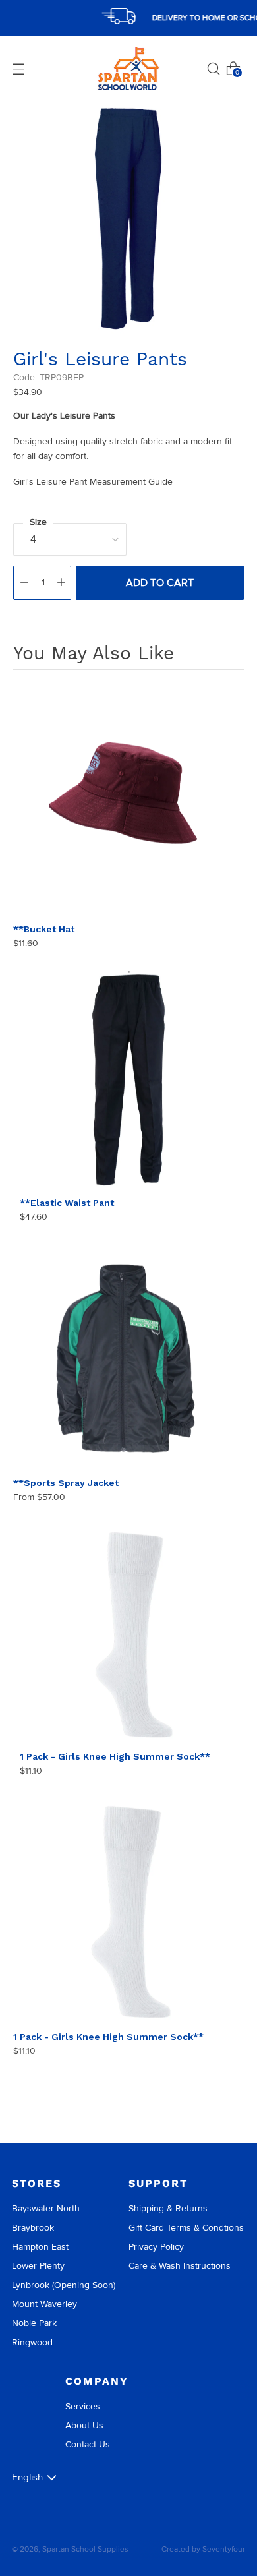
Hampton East (40, 2247)
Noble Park (34, 2323)
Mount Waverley (44, 2304)
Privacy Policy (156, 2247)
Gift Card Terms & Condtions (186, 2228)
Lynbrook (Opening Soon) (64, 2285)
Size (38, 522)
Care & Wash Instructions (180, 2266)
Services (83, 2406)
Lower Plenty (38, 2266)
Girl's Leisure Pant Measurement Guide (93, 482)
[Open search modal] (214, 69)
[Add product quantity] (61, 583)
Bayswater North (46, 2208)
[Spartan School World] (128, 69)
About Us (84, 2425)
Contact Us (88, 2444)
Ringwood (32, 2342)
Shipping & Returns (168, 2208)
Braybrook (33, 2228)
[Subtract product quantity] (24, 583)
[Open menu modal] (18, 69)
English (27, 2477)
